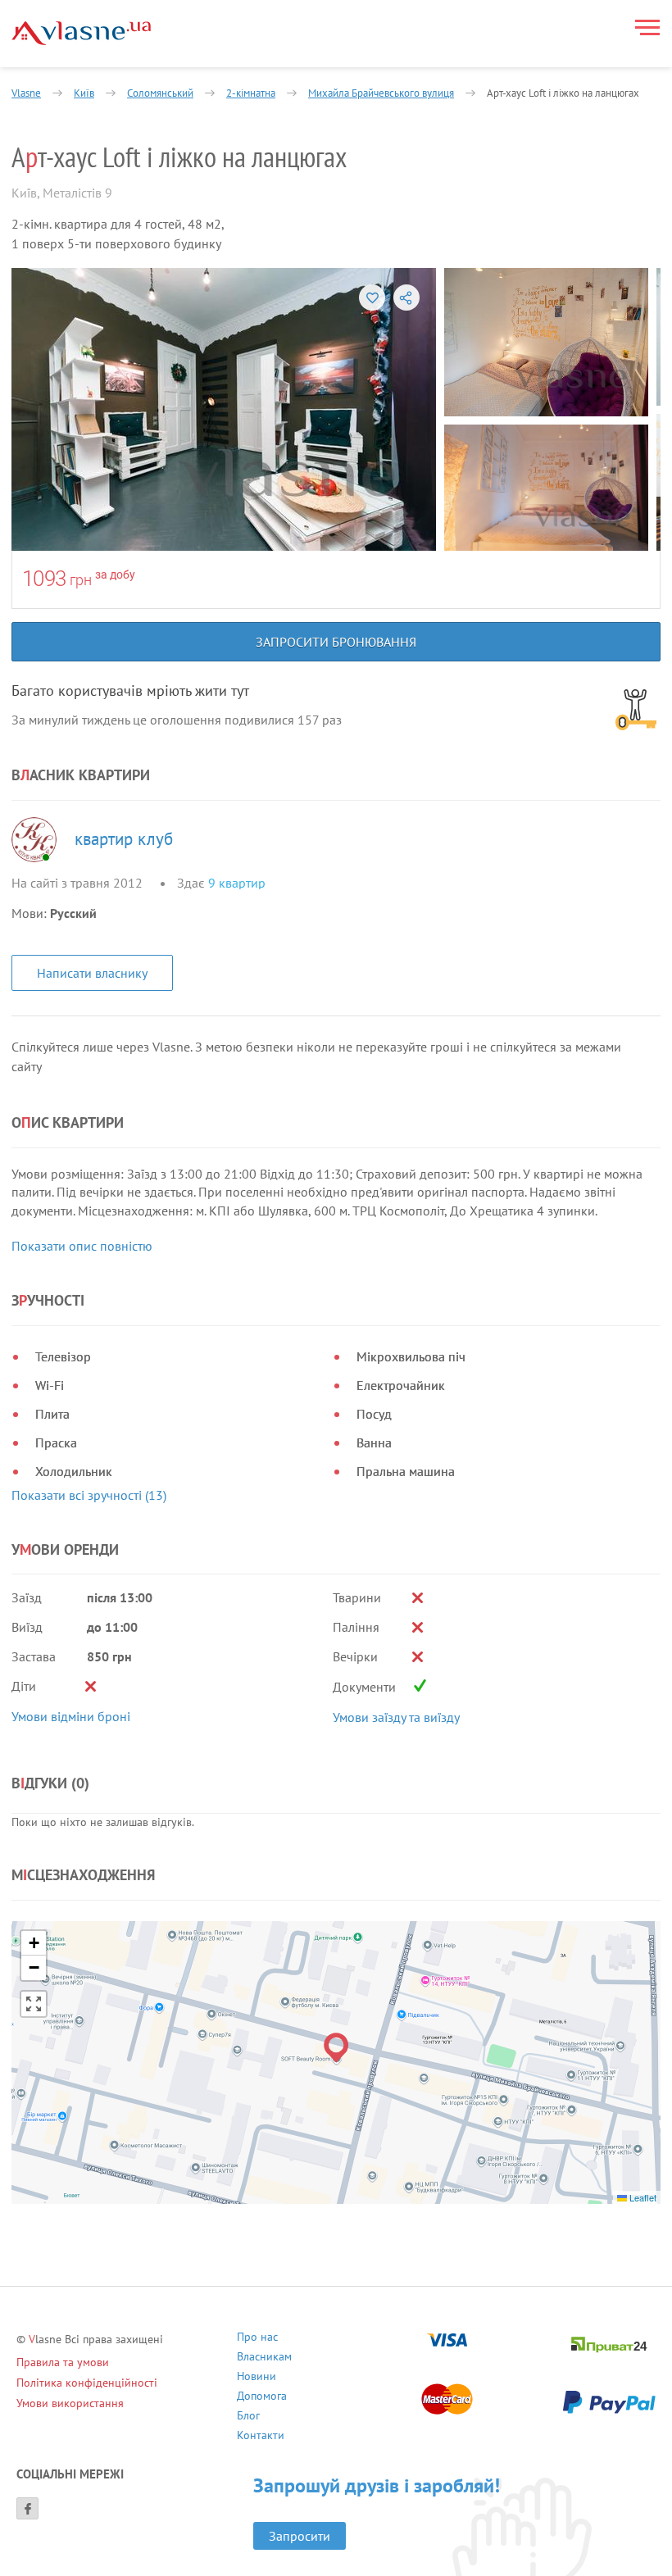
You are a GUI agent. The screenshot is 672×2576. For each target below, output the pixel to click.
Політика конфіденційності (87, 2383)
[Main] (81, 33)
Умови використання (70, 2403)
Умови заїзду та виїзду (396, 1717)
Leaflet (642, 2197)
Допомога (262, 2398)
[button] (336, 2048)
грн (81, 580)
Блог (248, 2417)
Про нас (257, 2339)
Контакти (261, 2437)
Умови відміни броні (71, 1716)
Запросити (300, 2536)
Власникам (264, 2358)
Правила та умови (63, 2362)
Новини (257, 2378)
